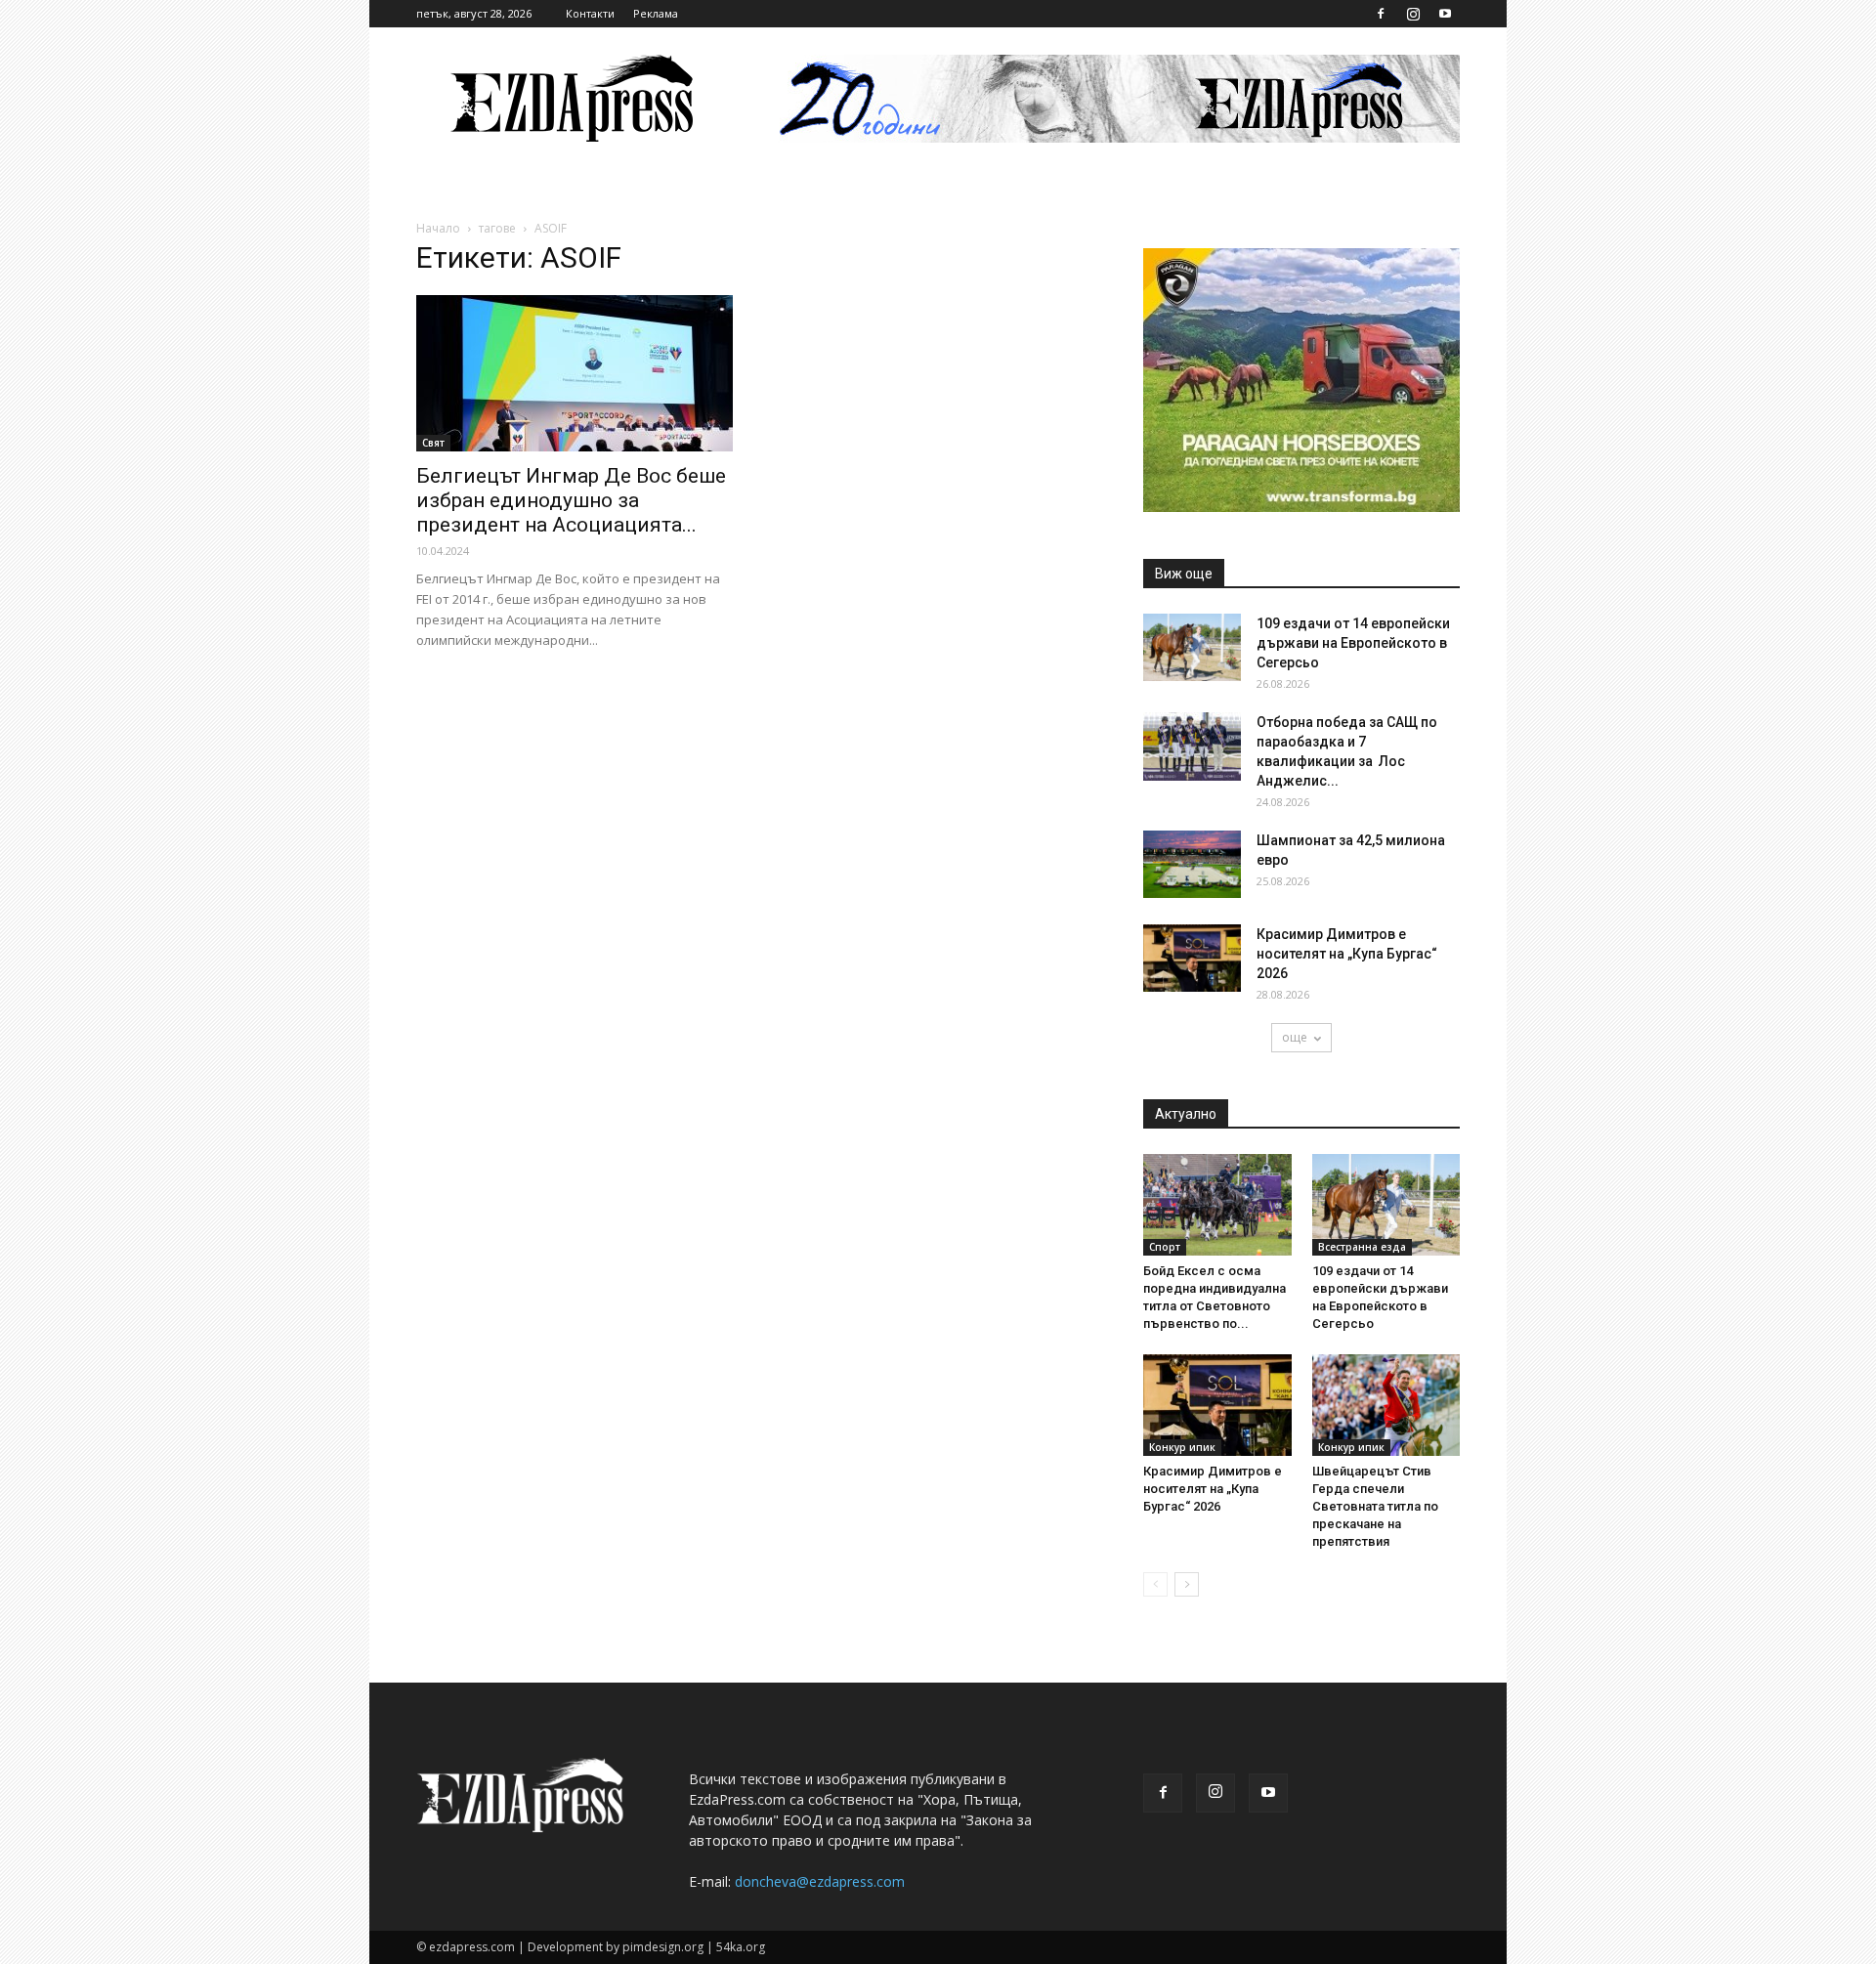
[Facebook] (1381, 14)
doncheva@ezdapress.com (820, 1881)
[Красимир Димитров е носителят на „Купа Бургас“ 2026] (1192, 958)
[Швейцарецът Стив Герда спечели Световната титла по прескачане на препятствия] (1386, 1405)
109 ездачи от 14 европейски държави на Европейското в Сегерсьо (1353, 643)
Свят (433, 443)
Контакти (590, 13)
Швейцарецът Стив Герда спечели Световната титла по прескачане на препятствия (1375, 1506)
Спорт (1165, 1247)
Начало (438, 228)
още (1295, 1037)
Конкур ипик (1182, 1447)
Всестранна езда (1362, 1247)
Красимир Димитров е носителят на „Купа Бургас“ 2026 (1347, 954)
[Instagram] (1413, 14)
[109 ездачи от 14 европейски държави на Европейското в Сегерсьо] (1192, 647)
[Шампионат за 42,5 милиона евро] (1192, 864)
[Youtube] (1445, 14)
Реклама (656, 13)
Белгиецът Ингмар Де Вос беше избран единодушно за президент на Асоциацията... (571, 500)
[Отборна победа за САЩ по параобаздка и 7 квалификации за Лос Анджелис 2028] (1192, 747)
